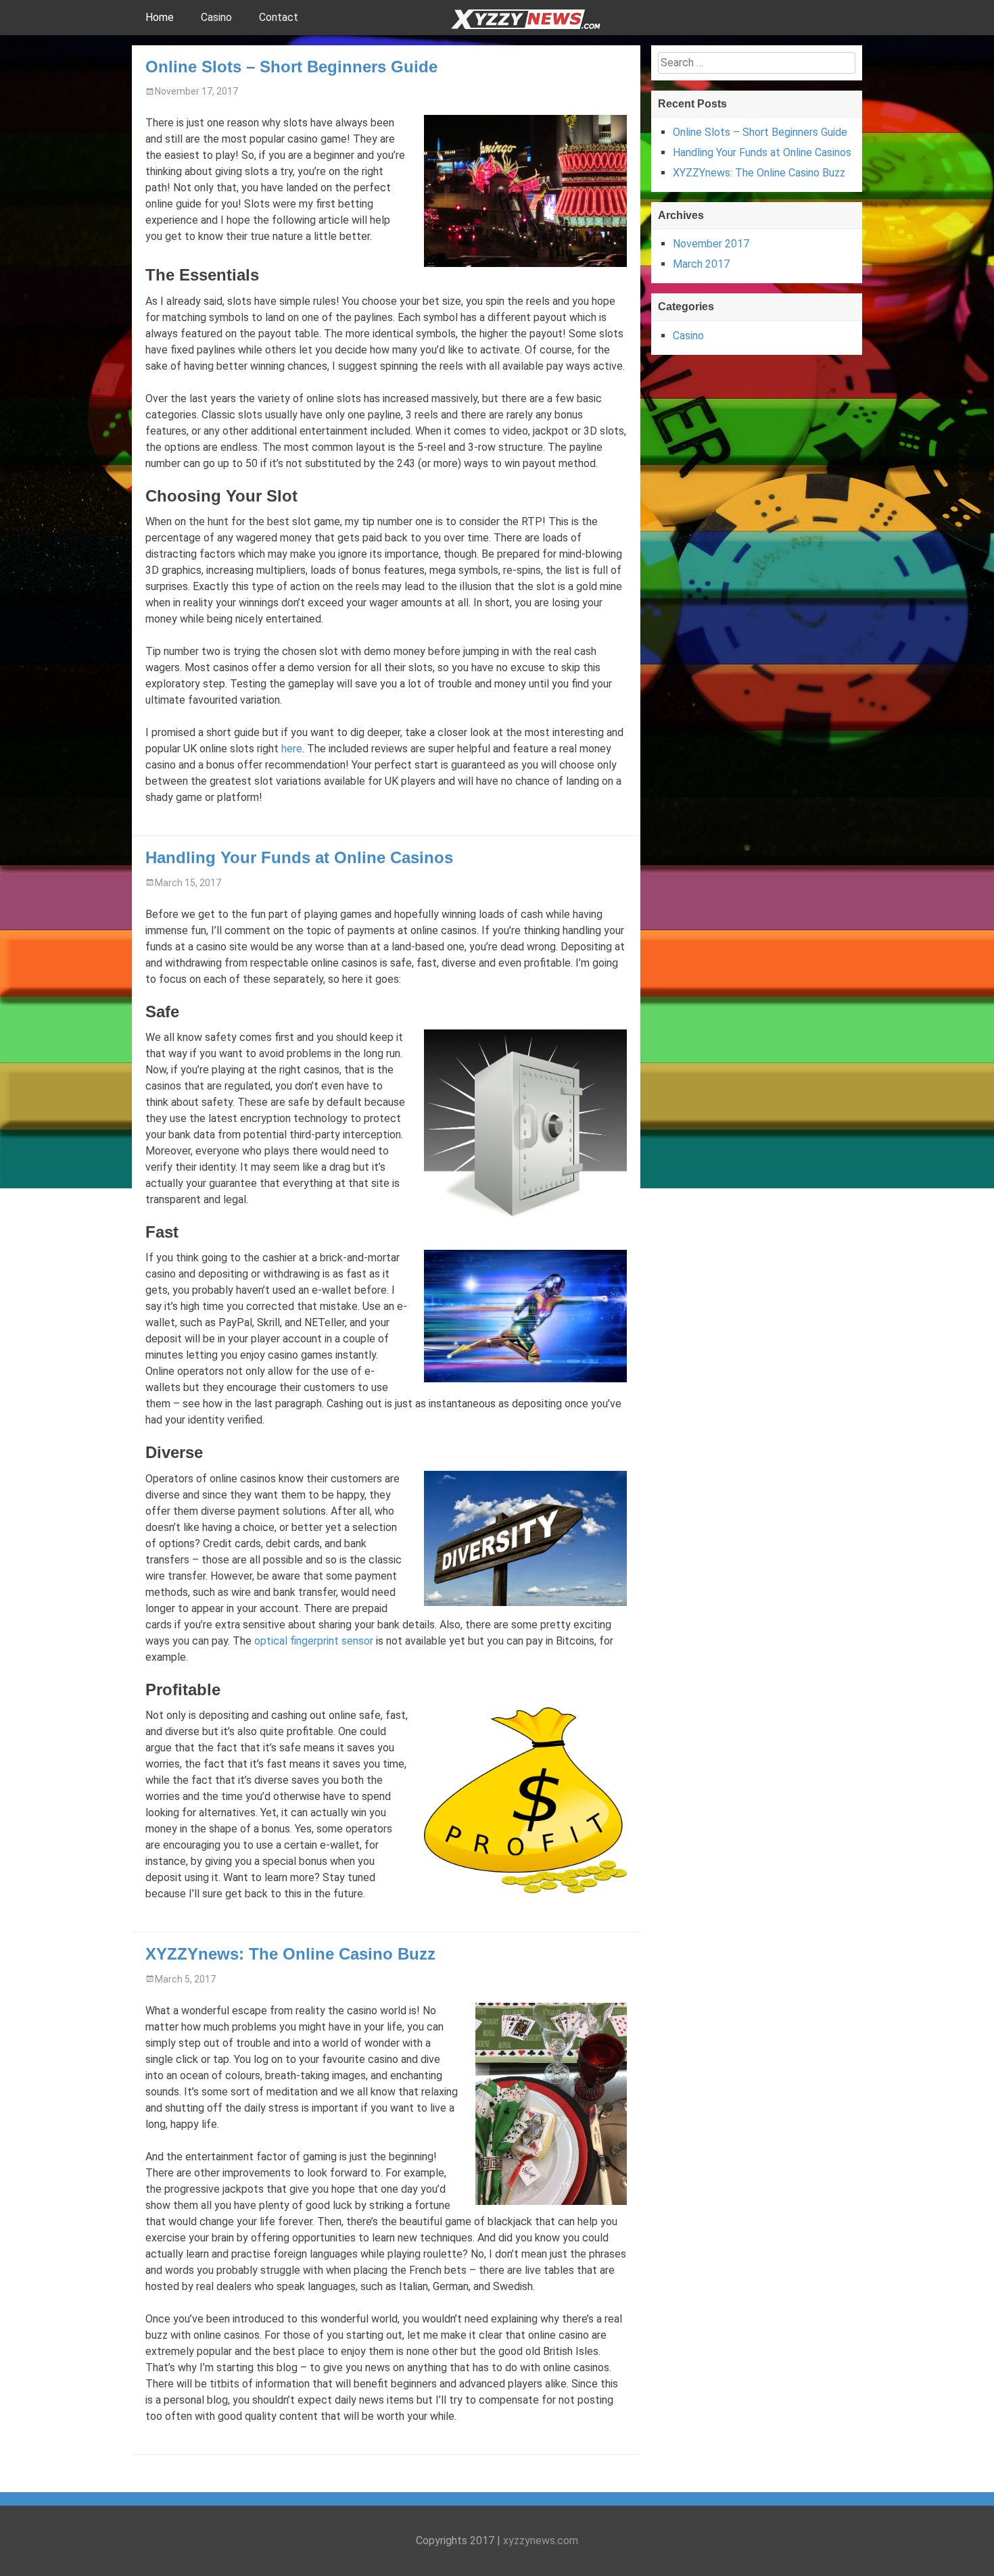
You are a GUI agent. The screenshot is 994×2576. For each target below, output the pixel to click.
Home (160, 17)
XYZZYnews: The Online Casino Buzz (290, 1954)
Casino (216, 17)
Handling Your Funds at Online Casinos (299, 857)
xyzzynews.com (541, 2541)
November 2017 (711, 244)
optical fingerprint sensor (314, 1641)
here (292, 749)
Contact (279, 17)
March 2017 (701, 264)
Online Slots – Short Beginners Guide (291, 67)
